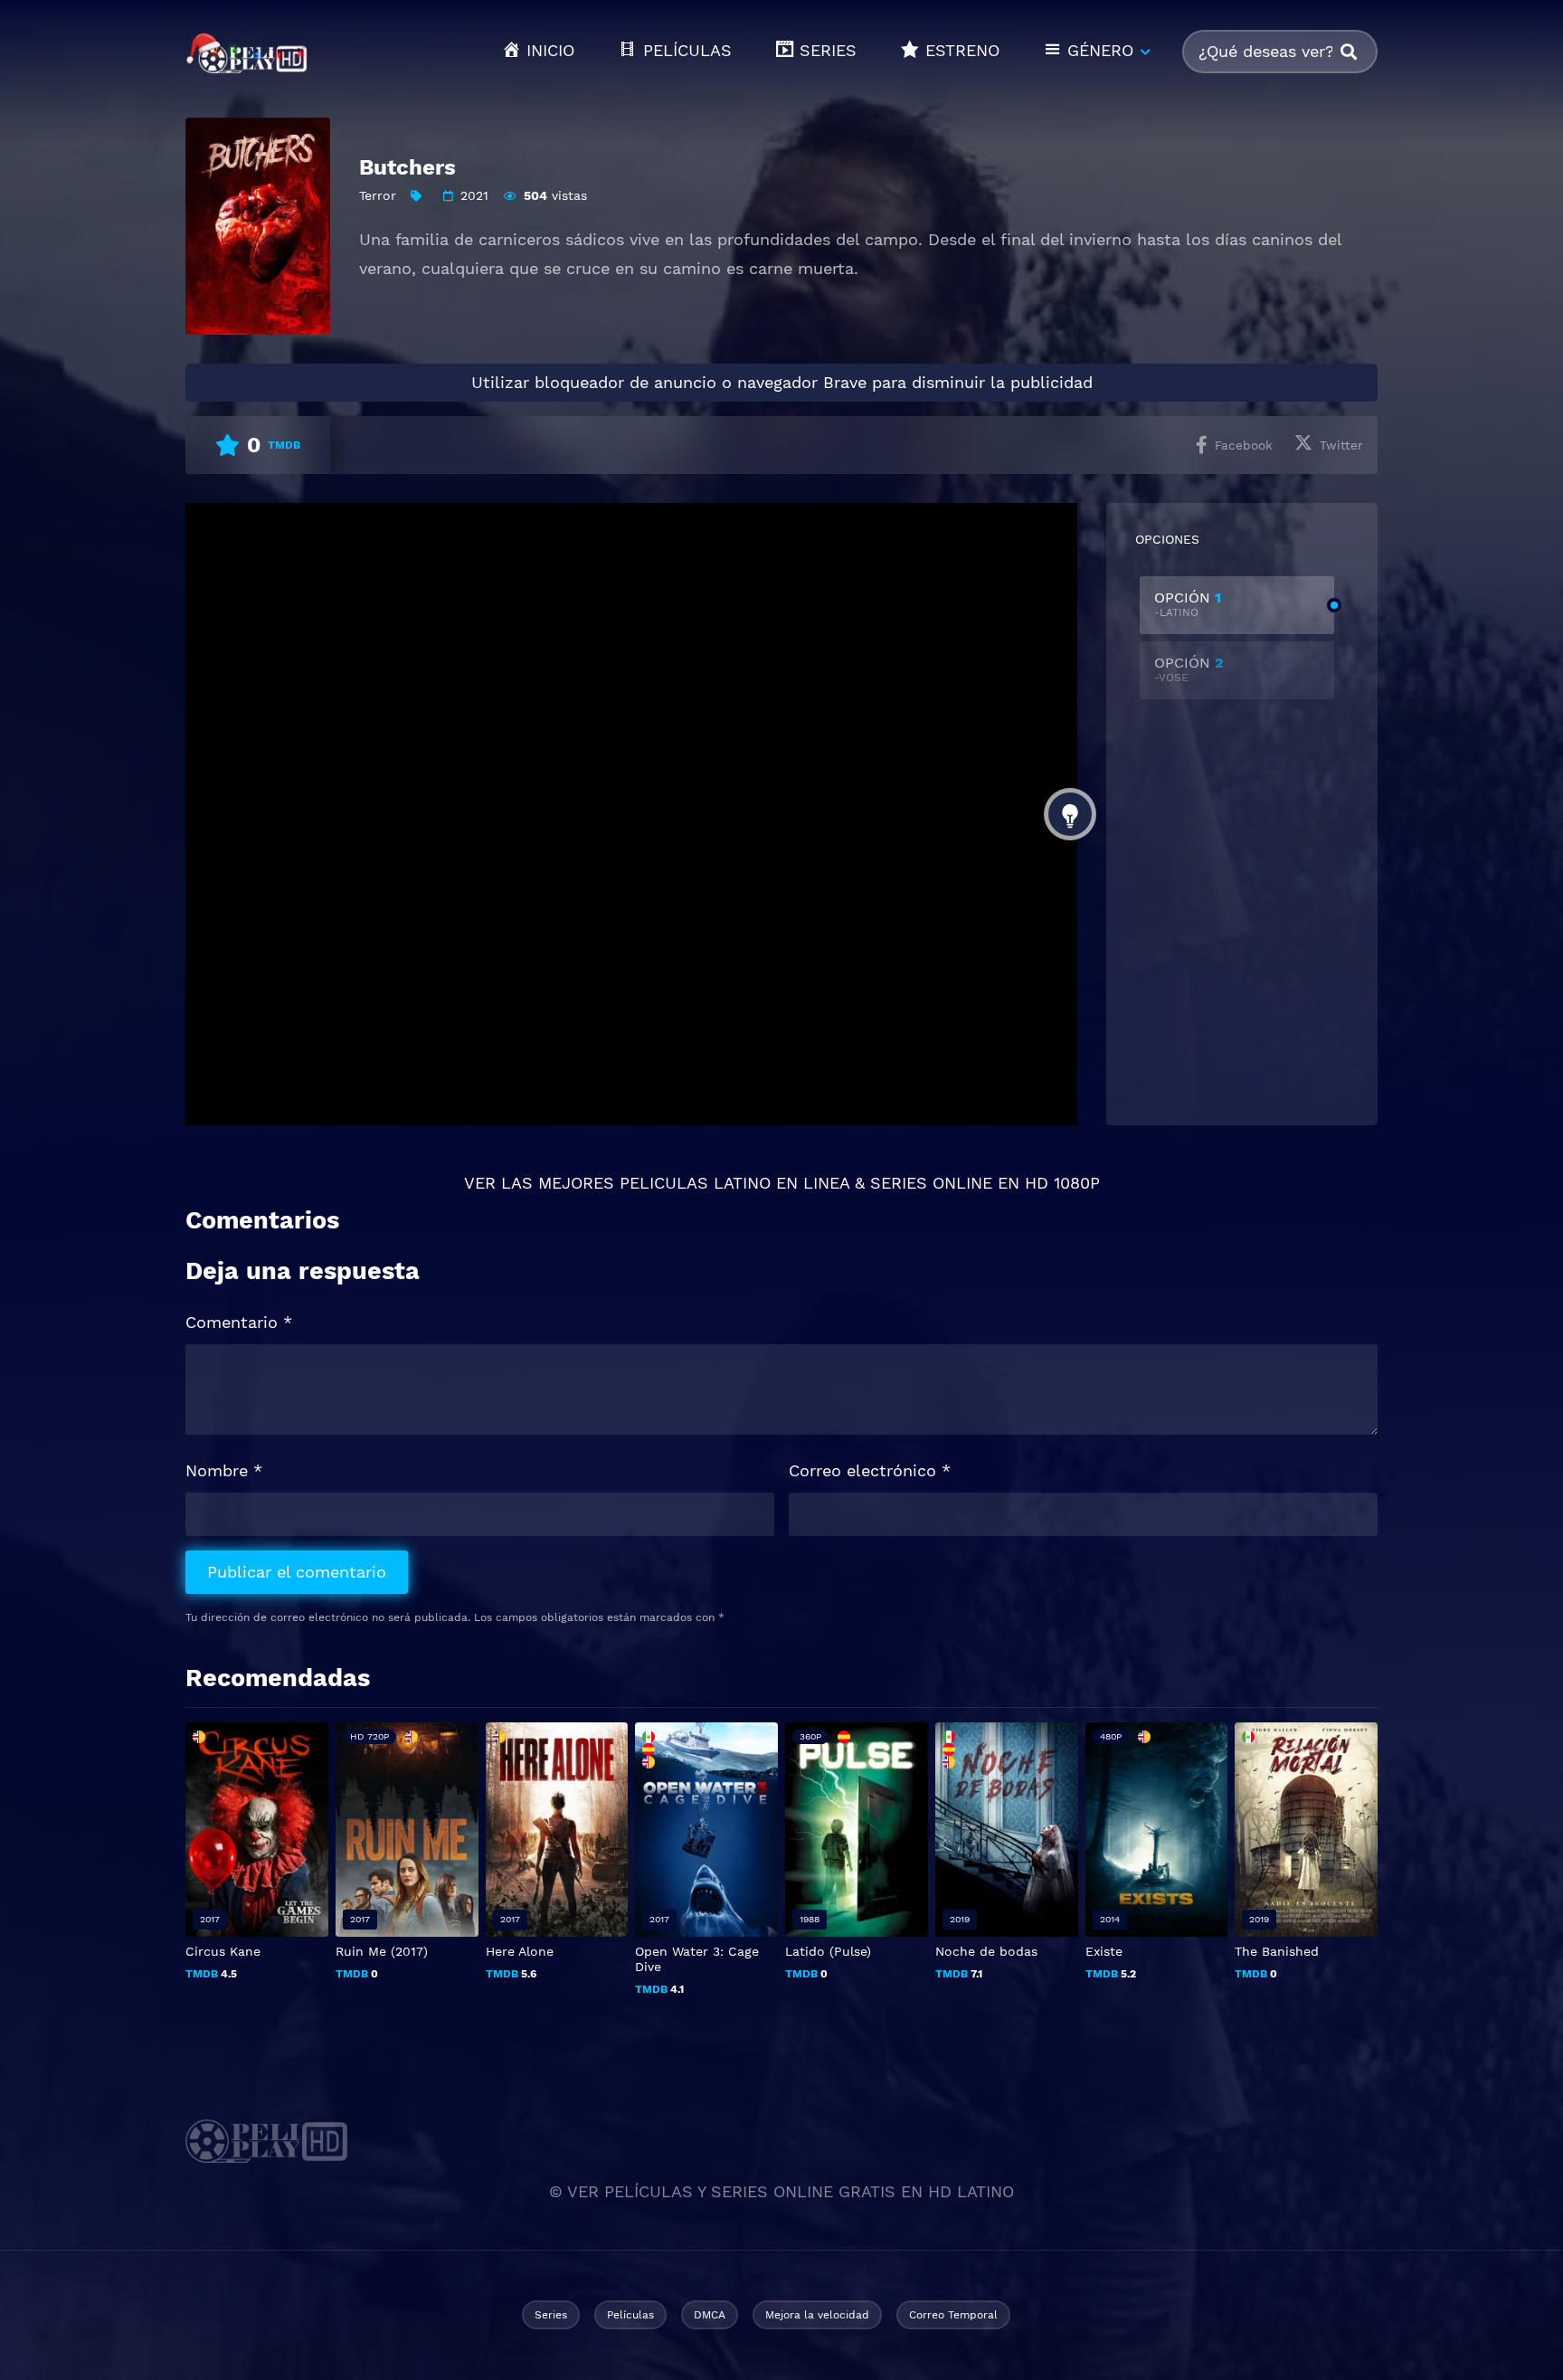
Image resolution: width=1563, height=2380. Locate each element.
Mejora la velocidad (817, 2315)
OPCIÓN (1188, 604)
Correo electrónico (870, 1470)
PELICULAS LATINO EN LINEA (734, 1183)
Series (551, 2315)
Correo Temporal (953, 2315)
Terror (378, 195)
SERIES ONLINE (931, 1183)
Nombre (224, 1470)
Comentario (239, 1322)
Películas (630, 2315)
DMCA (710, 2315)
